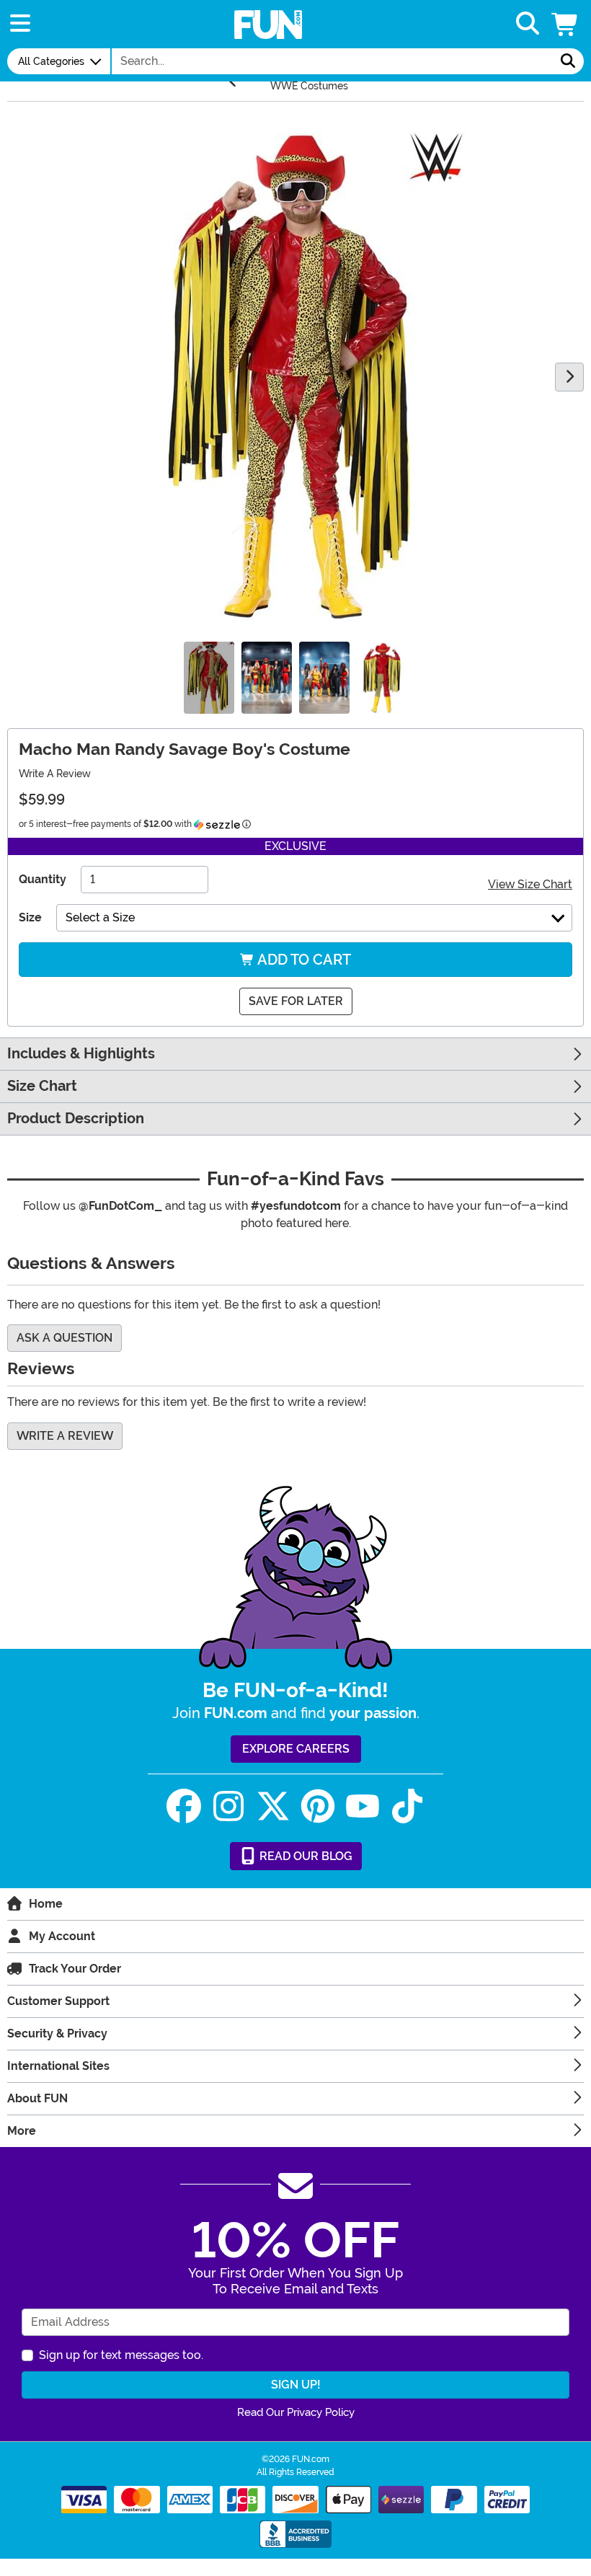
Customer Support (58, 2001)
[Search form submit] (568, 61)
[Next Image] (569, 377)
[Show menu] (20, 24)
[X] (273, 1806)
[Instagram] (228, 1806)
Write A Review (55, 774)
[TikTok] (407, 1806)
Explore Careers (296, 1749)
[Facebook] (184, 1806)
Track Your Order (75, 1969)
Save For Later (296, 1001)
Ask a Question (65, 1338)
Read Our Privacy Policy (296, 2412)
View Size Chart (530, 884)
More (22, 2131)
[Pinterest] (318, 1806)
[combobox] (332, 61)
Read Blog (305, 1856)
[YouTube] (363, 1806)
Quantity (43, 879)
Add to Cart (303, 960)
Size (30, 917)
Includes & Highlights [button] (81, 1054)
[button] (566, 24)
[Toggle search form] (528, 24)
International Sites (58, 2066)
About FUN (37, 2098)
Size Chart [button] (42, 1086)
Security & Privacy (57, 2033)
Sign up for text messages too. (121, 2355)
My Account (62, 1936)
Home (46, 1904)
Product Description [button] (76, 1119)
